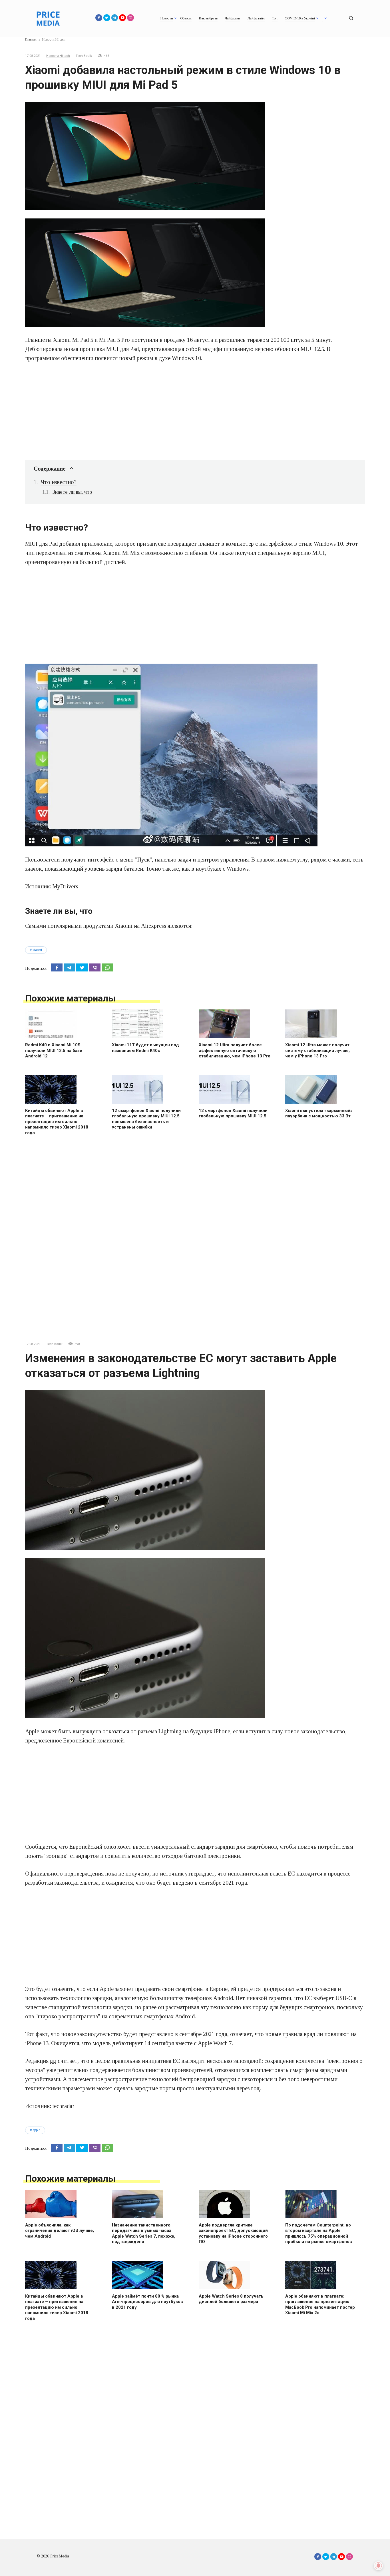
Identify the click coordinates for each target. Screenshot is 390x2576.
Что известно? (59, 482)
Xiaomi (37, 950)
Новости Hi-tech (58, 56)
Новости (167, 18)
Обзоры (186, 18)
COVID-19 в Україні (300, 18)
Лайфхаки (232, 18)
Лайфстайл (256, 18)
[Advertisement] (195, 411)
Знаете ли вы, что (72, 492)
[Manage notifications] (378, 2566)
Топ (275, 18)
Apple (36, 2130)
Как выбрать (208, 18)
